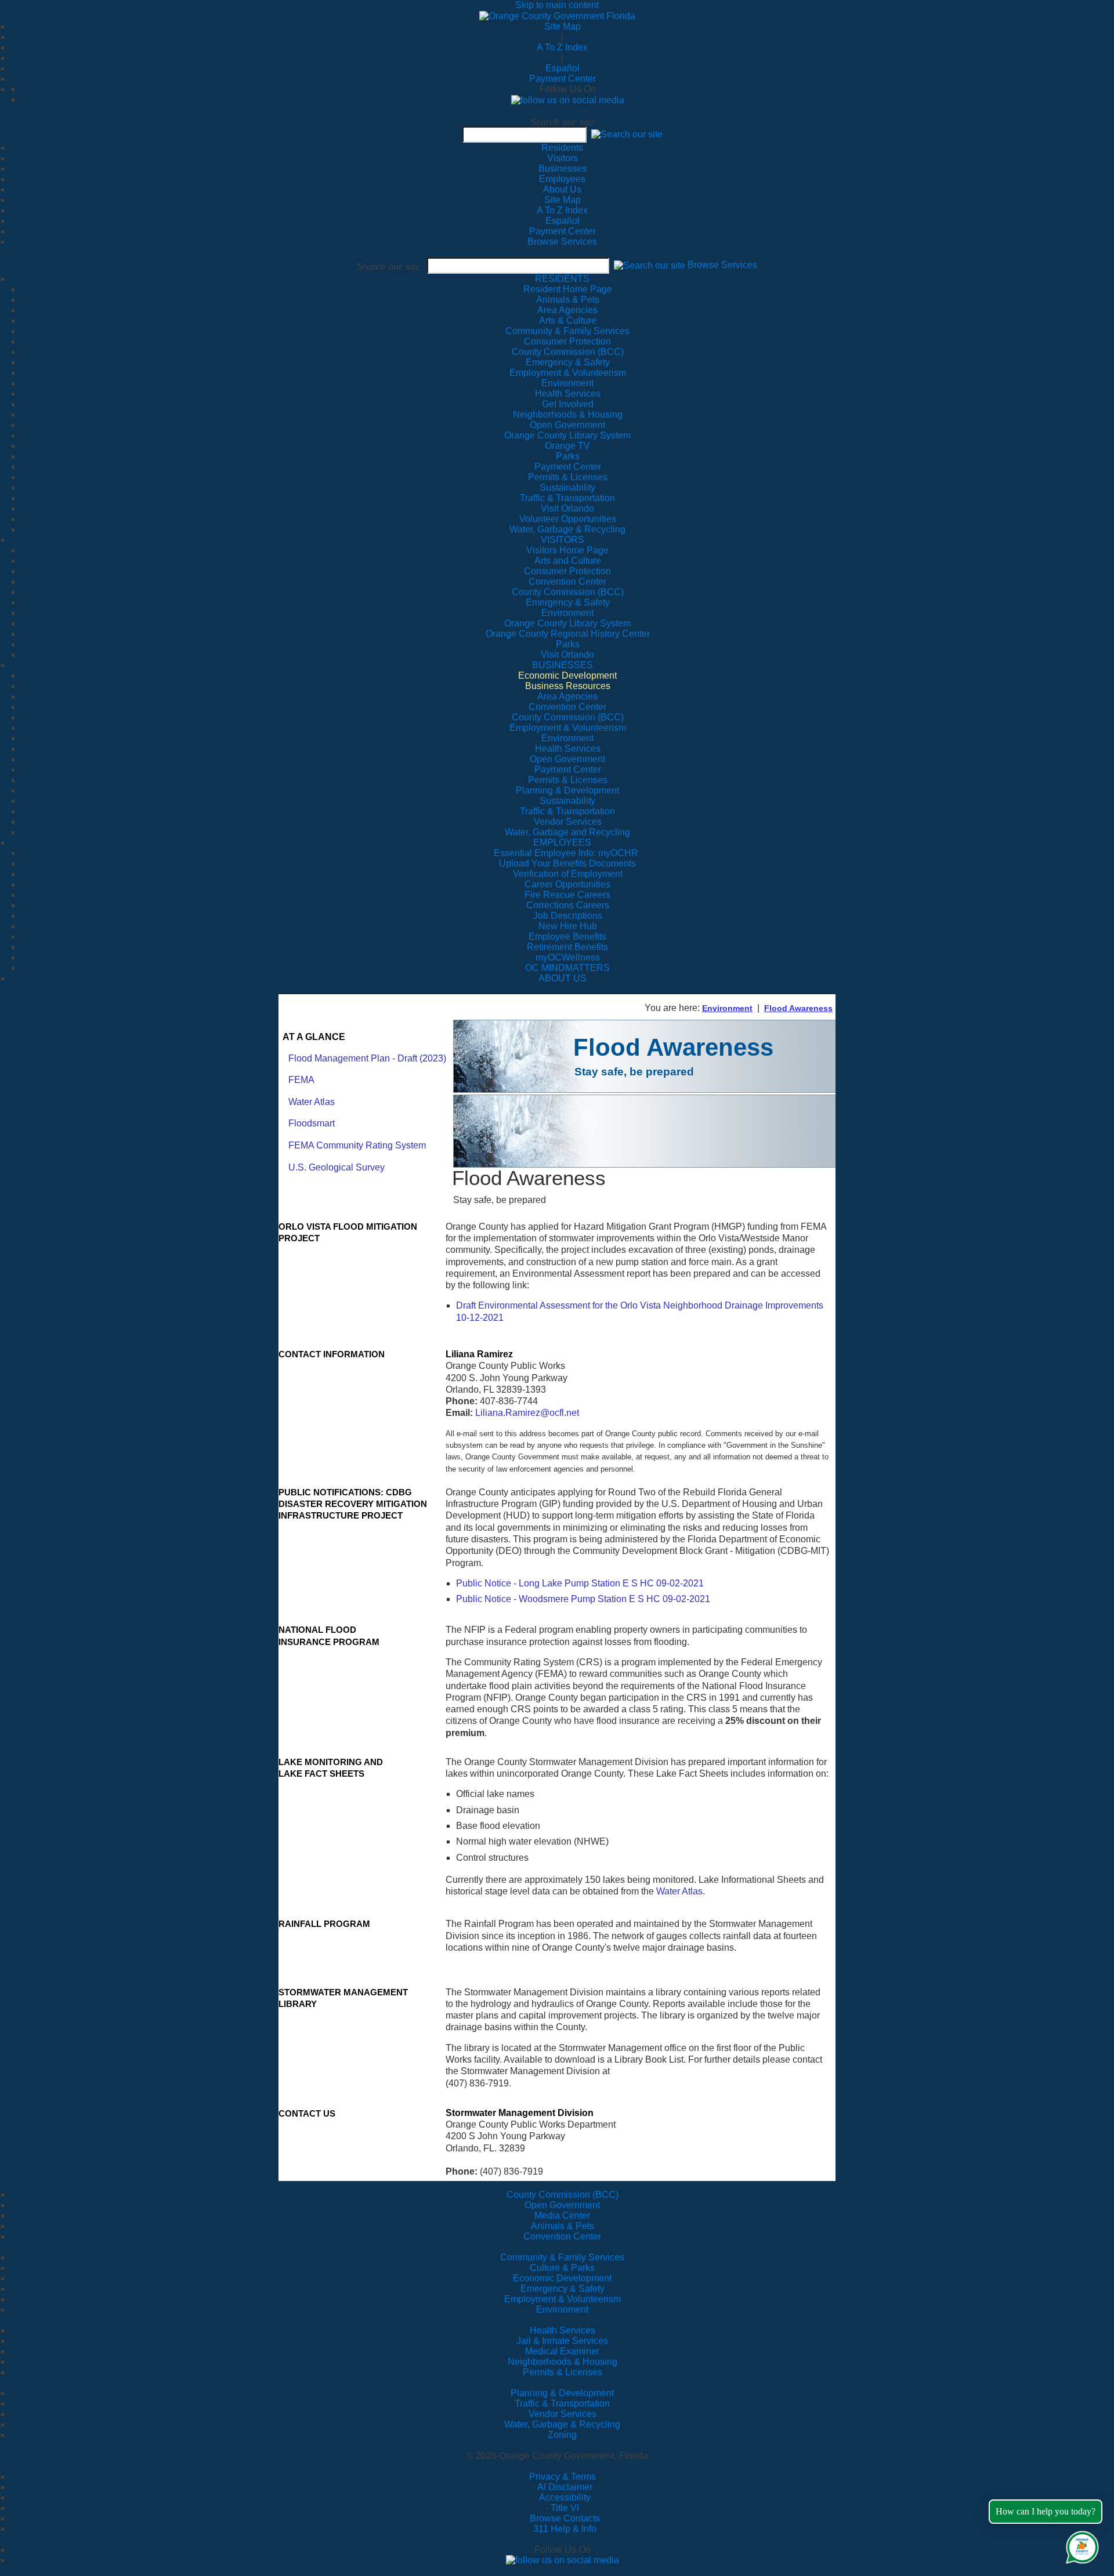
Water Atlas (312, 1102)
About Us (562, 189)
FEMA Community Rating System (357, 1145)
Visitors (563, 158)
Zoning (562, 2435)
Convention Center (562, 2236)
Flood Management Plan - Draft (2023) (367, 1058)
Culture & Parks (562, 2268)
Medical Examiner (562, 2351)
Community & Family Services (567, 331)
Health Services (563, 2330)
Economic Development (562, 2278)
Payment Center (563, 79)
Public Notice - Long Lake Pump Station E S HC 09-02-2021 (580, 1583)
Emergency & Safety (563, 2289)
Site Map (563, 26)
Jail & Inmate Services (562, 2341)
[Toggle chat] (1080, 2545)
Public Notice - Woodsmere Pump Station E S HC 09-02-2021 (583, 1599)
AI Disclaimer (565, 2487)
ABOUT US (563, 978)
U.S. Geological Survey (337, 1167)
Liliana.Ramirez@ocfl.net (527, 1413)
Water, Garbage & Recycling (562, 2424)
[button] (627, 134)
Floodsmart (312, 1123)
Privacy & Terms (563, 2477)
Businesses (563, 169)
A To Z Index (562, 47)
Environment (727, 1008)
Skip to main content (557, 5)
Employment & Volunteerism (563, 2299)
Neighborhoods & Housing (563, 2362)
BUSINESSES (563, 665)
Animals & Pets (563, 2226)
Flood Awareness (798, 1008)
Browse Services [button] (722, 265)
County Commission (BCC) (563, 2195)
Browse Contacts (565, 2518)
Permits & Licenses (563, 2372)
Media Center (562, 2215)
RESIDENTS (562, 279)
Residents (562, 148)
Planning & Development (562, 2393)
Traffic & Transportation (562, 2403)
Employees (562, 179)
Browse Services (562, 242)
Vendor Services (563, 2414)
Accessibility (565, 2497)
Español (563, 68)
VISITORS (563, 540)
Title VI (565, 2508)
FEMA (301, 1080)
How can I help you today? (1046, 2511)
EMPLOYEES (562, 843)
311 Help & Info (565, 2529)
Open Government (562, 2205)
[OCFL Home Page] (557, 15)
